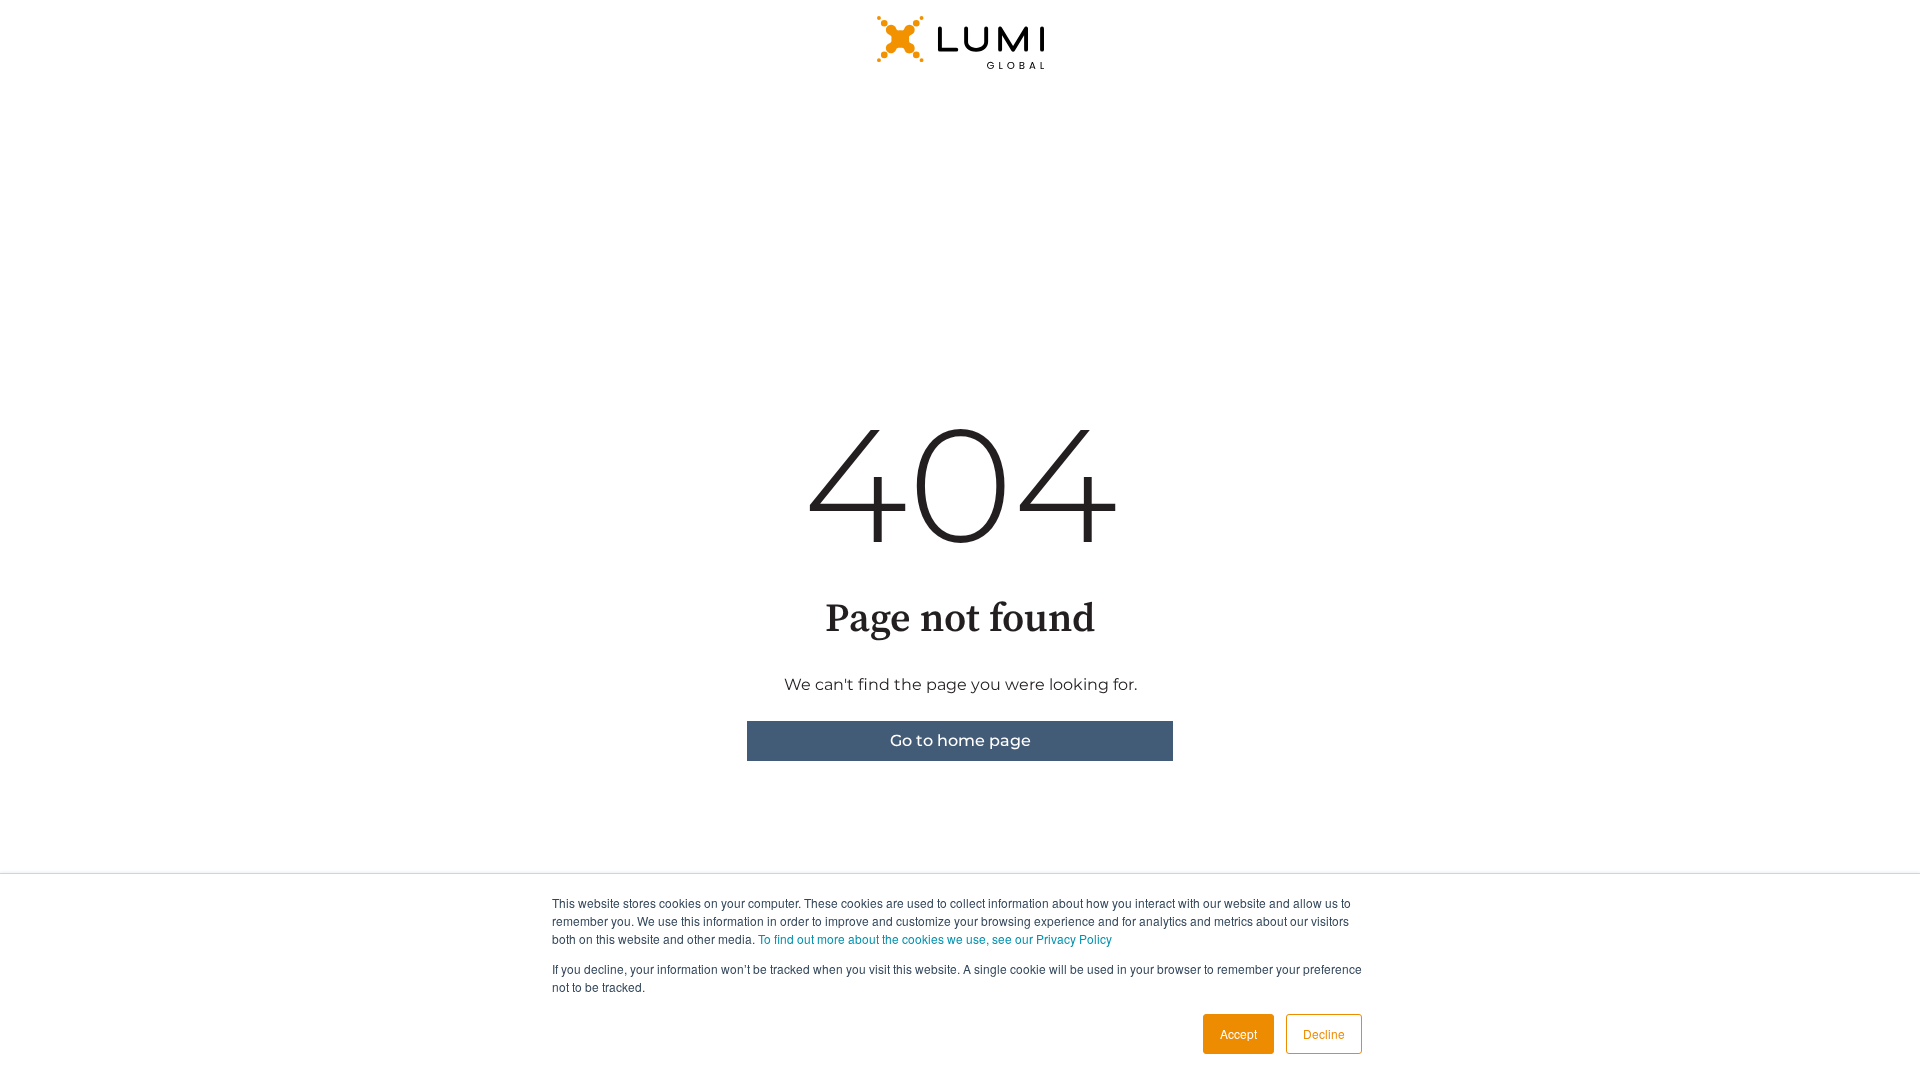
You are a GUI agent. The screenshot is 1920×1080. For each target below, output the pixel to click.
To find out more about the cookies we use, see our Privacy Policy (935, 938)
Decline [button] (1324, 1033)
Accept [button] (1238, 1033)
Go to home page (960, 740)
